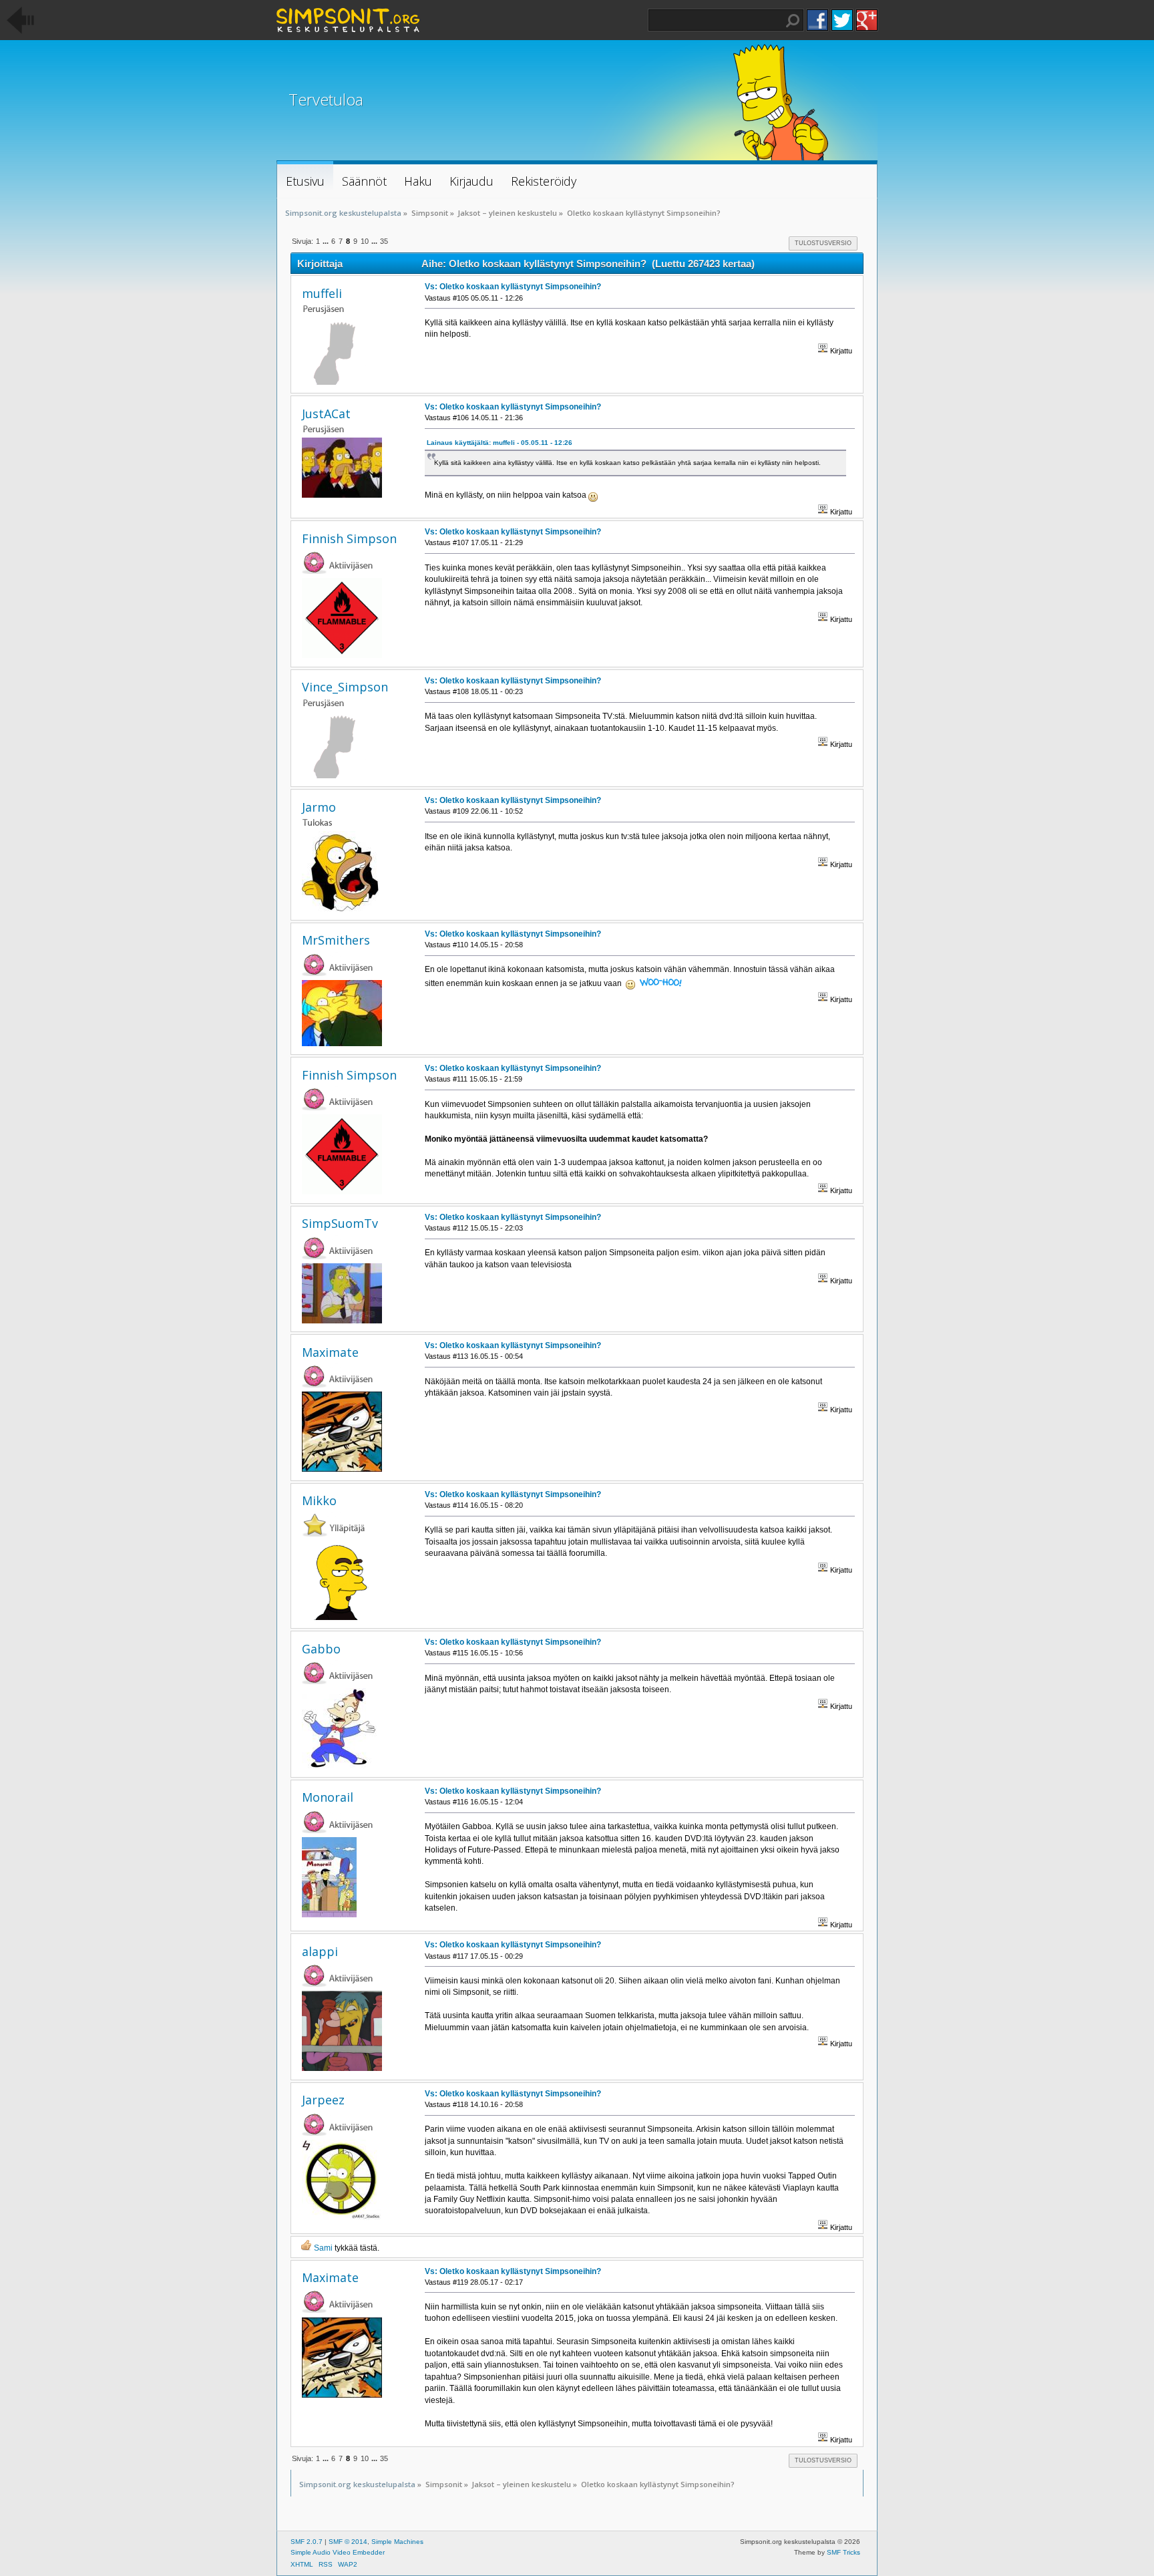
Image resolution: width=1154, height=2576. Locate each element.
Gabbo (321, 1649)
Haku (793, 21)
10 (365, 241)
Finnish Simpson (349, 538)
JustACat (326, 414)
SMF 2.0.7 (307, 2542)
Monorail (328, 1797)
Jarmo (319, 807)
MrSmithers (336, 940)
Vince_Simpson (345, 687)
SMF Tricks (843, 2552)
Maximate (330, 1352)
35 (384, 241)
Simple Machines (397, 2542)
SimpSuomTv (340, 1223)
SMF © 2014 (348, 2542)
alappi (320, 1951)
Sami (323, 2248)
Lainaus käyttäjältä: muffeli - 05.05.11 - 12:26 (500, 443)
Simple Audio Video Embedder (338, 2552)
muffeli (322, 293)
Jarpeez (323, 2100)
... (327, 241)
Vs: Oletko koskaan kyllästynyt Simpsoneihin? (513, 287)
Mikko (319, 1500)
